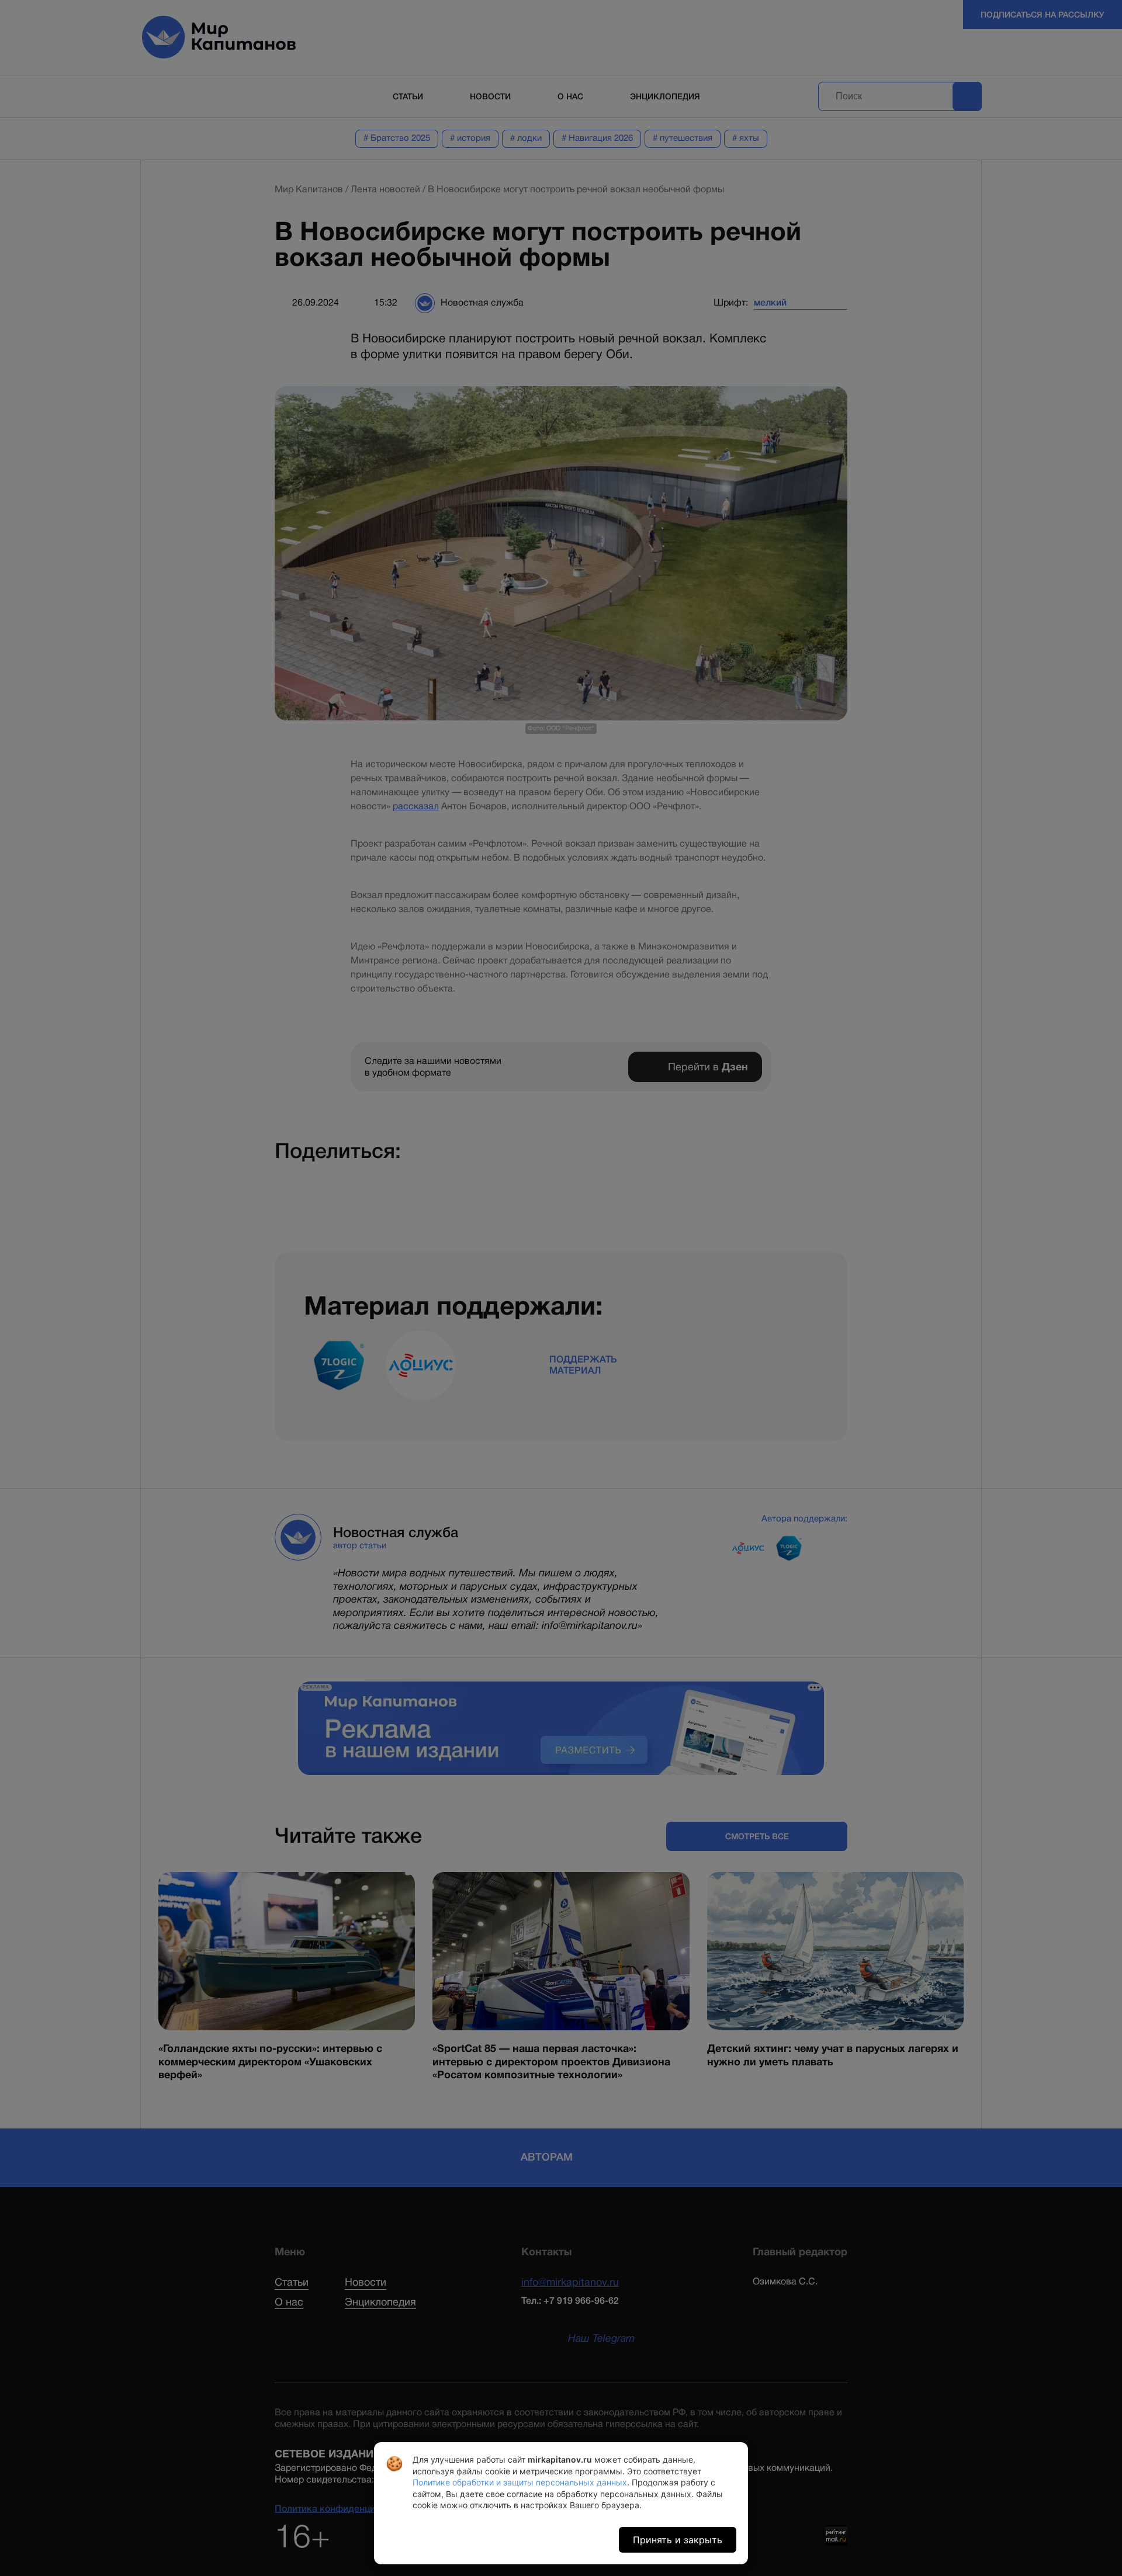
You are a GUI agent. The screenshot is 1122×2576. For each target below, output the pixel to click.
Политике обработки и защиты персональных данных (520, 2482)
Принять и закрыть (678, 2540)
